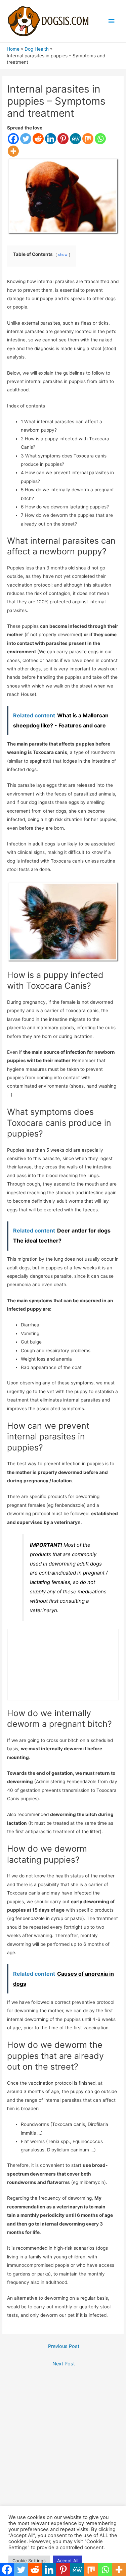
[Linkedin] (51, 139)
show (63, 255)
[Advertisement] (63, 2441)
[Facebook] (13, 139)
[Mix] (88, 139)
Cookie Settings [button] (29, 2561)
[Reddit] (38, 139)
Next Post (64, 2364)
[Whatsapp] (100, 139)
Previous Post (64, 2346)
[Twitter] (26, 139)
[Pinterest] (63, 139)
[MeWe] (75, 139)
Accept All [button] (68, 2561)
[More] (13, 151)
